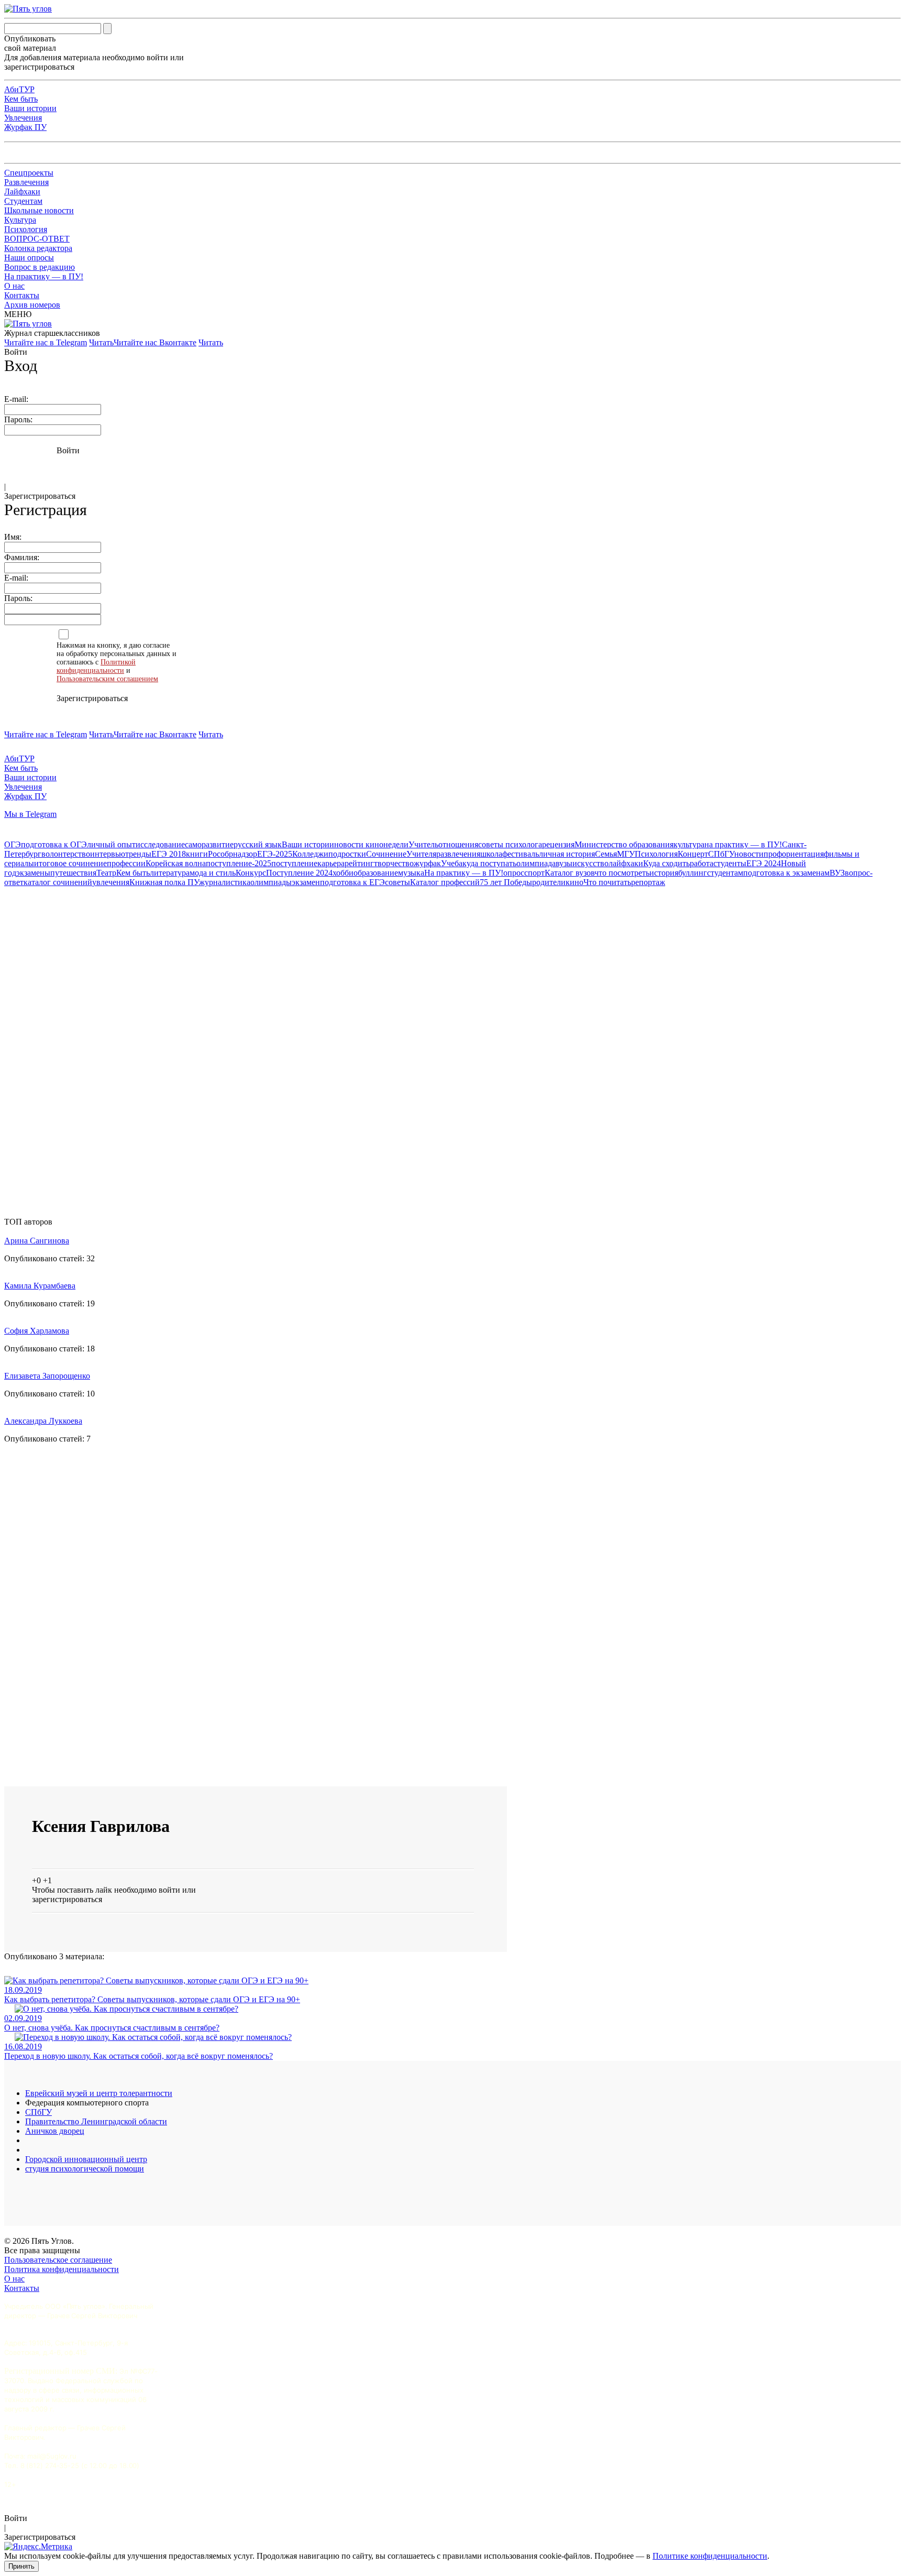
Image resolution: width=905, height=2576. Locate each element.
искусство (591, 863)
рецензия (558, 844)
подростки (347, 854)
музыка (411, 873)
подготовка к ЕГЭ (352, 882)
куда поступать (489, 863)
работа (702, 863)
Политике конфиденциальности (710, 2556)
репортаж (648, 882)
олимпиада (536, 863)
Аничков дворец (55, 2131)
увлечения (111, 882)
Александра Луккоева (43, 1421)
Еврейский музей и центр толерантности (99, 2093)
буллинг (693, 873)
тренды (138, 854)
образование (376, 873)
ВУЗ (837, 873)
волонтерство (66, 854)
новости (749, 854)
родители (549, 882)
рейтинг (359, 863)
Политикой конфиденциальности (96, 666)
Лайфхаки (22, 192)
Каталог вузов (570, 873)
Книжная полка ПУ (164, 882)
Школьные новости (39, 210)
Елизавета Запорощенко (47, 1376)
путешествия (73, 873)
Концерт (693, 854)
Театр (106, 873)
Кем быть (21, 99)
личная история (567, 854)
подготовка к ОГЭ (54, 844)
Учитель (423, 844)
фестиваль (521, 854)
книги (197, 854)
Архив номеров (32, 305)
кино (575, 882)
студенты (730, 863)
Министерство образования (624, 844)
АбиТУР (19, 89)
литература (170, 873)
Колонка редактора (38, 248)
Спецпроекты (29, 173)
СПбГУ (721, 854)
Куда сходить (666, 863)
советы (398, 882)
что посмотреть (622, 873)
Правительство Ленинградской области (96, 2121)
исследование (160, 844)
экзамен (306, 882)
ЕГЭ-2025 (275, 854)
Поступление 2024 (299, 873)
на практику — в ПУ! (743, 844)
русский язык (258, 844)
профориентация (794, 854)
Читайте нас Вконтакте (155, 342)
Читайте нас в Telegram (46, 342)
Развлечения (26, 182)
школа (491, 854)
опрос (514, 873)
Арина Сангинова (37, 1241)
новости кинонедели (371, 844)
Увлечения (23, 118)
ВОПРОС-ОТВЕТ (37, 239)
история (664, 873)
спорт (534, 873)
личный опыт (111, 844)
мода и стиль (213, 873)
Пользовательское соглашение (58, 2260)
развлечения (458, 854)
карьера (331, 863)
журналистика (225, 882)
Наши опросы (29, 258)
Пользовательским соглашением (107, 679)
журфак (427, 863)
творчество (394, 863)
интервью (108, 854)
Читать (101, 342)
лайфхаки (626, 863)
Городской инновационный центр (86, 2159)
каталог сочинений (58, 882)
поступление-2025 (239, 863)
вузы (564, 863)
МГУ (626, 854)
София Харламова (37, 1331)
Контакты (22, 295)
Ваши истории (30, 108)
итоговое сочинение (70, 863)
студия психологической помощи (85, 2169)
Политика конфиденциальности (62, 2269)
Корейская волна (176, 863)
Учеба (452, 863)
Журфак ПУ (25, 127)
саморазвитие (209, 844)
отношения (458, 844)
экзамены (33, 873)
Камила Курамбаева (40, 1286)
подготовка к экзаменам (786, 873)
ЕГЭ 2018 (169, 854)
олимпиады (271, 882)
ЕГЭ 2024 (764, 863)
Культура (20, 220)
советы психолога (510, 844)
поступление (294, 863)
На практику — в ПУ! (44, 276)
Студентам (23, 201)
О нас (14, 286)
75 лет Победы (506, 882)
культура (689, 844)
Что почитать (607, 882)
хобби (343, 873)
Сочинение (386, 854)
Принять (21, 2566)
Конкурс (251, 873)
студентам (725, 873)
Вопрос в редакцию (40, 267)
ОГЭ (13, 844)
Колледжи (310, 854)
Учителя (421, 854)
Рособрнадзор (233, 854)
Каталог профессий (445, 882)
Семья (606, 854)
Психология (26, 229)
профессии (126, 863)
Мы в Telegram (30, 814)
